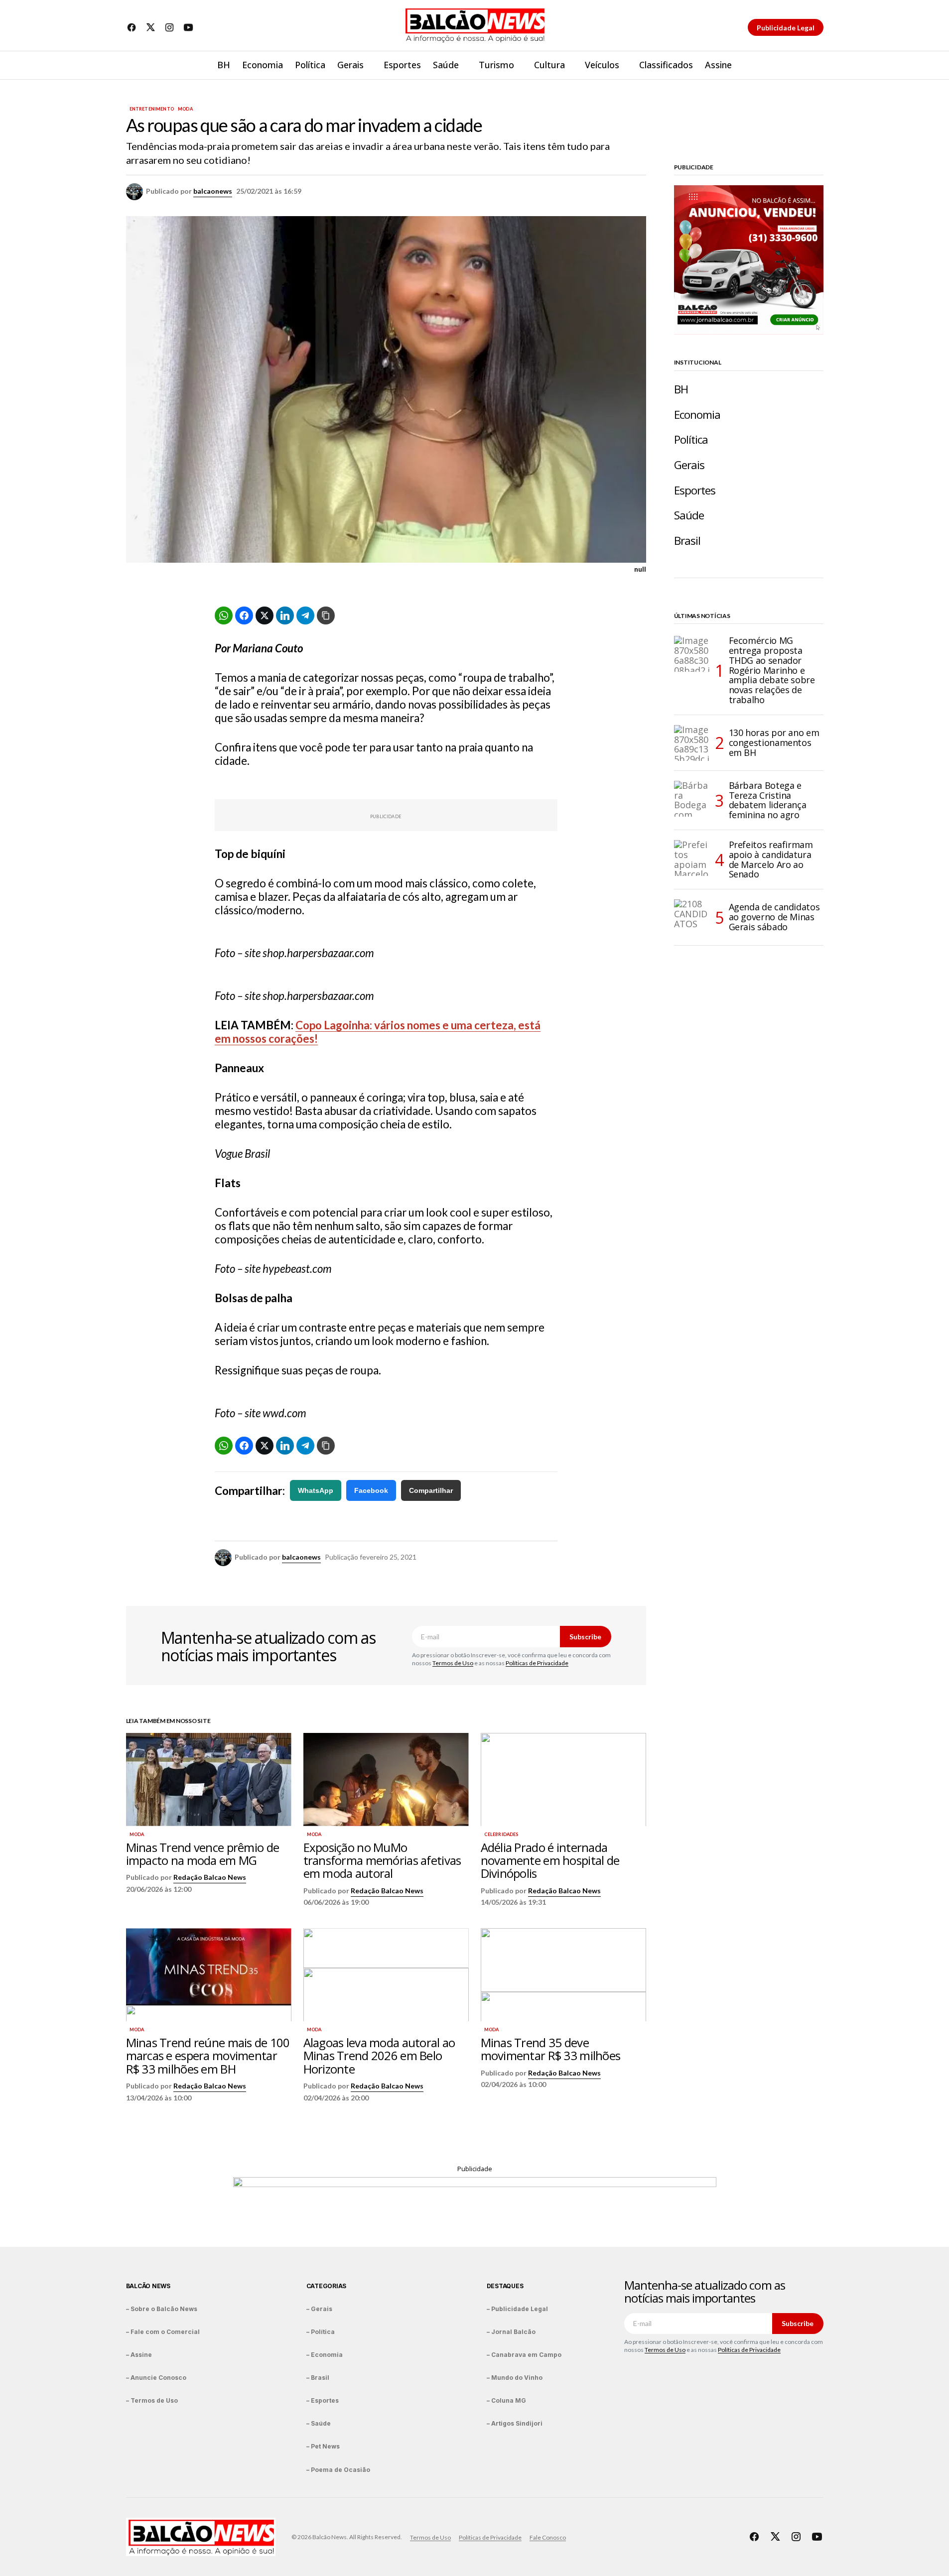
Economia (697, 415)
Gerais (689, 465)
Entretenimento (152, 109)
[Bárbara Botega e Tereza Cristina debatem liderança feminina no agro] (692, 799)
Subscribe (585, 1637)
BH (681, 389)
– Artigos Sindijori (515, 2423)
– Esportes (323, 2400)
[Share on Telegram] (305, 615)
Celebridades (501, 1835)
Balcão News (148, 2286)
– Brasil (318, 2378)
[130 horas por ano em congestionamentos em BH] (692, 743)
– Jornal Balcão (511, 2332)
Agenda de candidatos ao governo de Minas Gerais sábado (774, 917)
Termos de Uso (453, 1663)
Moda (185, 109)
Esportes (695, 490)
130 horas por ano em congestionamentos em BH (774, 742)
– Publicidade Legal (517, 2309)
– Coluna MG (506, 2400)
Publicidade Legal (786, 28)
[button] (815, 65)
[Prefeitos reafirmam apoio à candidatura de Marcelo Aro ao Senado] (692, 858)
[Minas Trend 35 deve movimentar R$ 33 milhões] (563, 1975)
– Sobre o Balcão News (162, 2309)
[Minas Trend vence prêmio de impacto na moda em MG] (209, 1779)
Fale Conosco (548, 2537)
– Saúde (319, 2423)
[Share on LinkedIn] (285, 615)
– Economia (325, 2355)
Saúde (689, 515)
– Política (321, 2332)
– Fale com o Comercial (163, 2332)
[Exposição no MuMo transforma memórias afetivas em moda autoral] (386, 1779)
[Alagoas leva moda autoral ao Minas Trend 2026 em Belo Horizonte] (386, 1975)
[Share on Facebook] (244, 615)
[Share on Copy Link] (326, 615)
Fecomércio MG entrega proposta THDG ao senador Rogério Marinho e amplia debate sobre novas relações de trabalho (772, 671)
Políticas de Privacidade (537, 1663)
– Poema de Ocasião (338, 2470)
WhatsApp (316, 1490)
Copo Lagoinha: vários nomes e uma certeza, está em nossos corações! (378, 1032)
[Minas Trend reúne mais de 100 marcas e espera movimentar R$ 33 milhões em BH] (209, 1975)
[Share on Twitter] (265, 615)
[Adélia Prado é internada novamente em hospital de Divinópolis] (563, 1779)
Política (691, 439)
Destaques (505, 2286)
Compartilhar (431, 1490)
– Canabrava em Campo (524, 2355)
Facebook (371, 1490)
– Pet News (323, 2446)
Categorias (327, 2286)
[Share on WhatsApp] (224, 615)
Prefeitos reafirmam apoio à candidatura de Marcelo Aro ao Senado (771, 860)
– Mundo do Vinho (515, 2378)
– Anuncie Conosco (156, 2378)
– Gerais (319, 2309)
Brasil (687, 541)
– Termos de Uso (152, 2400)
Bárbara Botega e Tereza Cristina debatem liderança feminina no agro (768, 800)
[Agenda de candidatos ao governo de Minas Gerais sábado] (692, 917)
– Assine (139, 2355)
